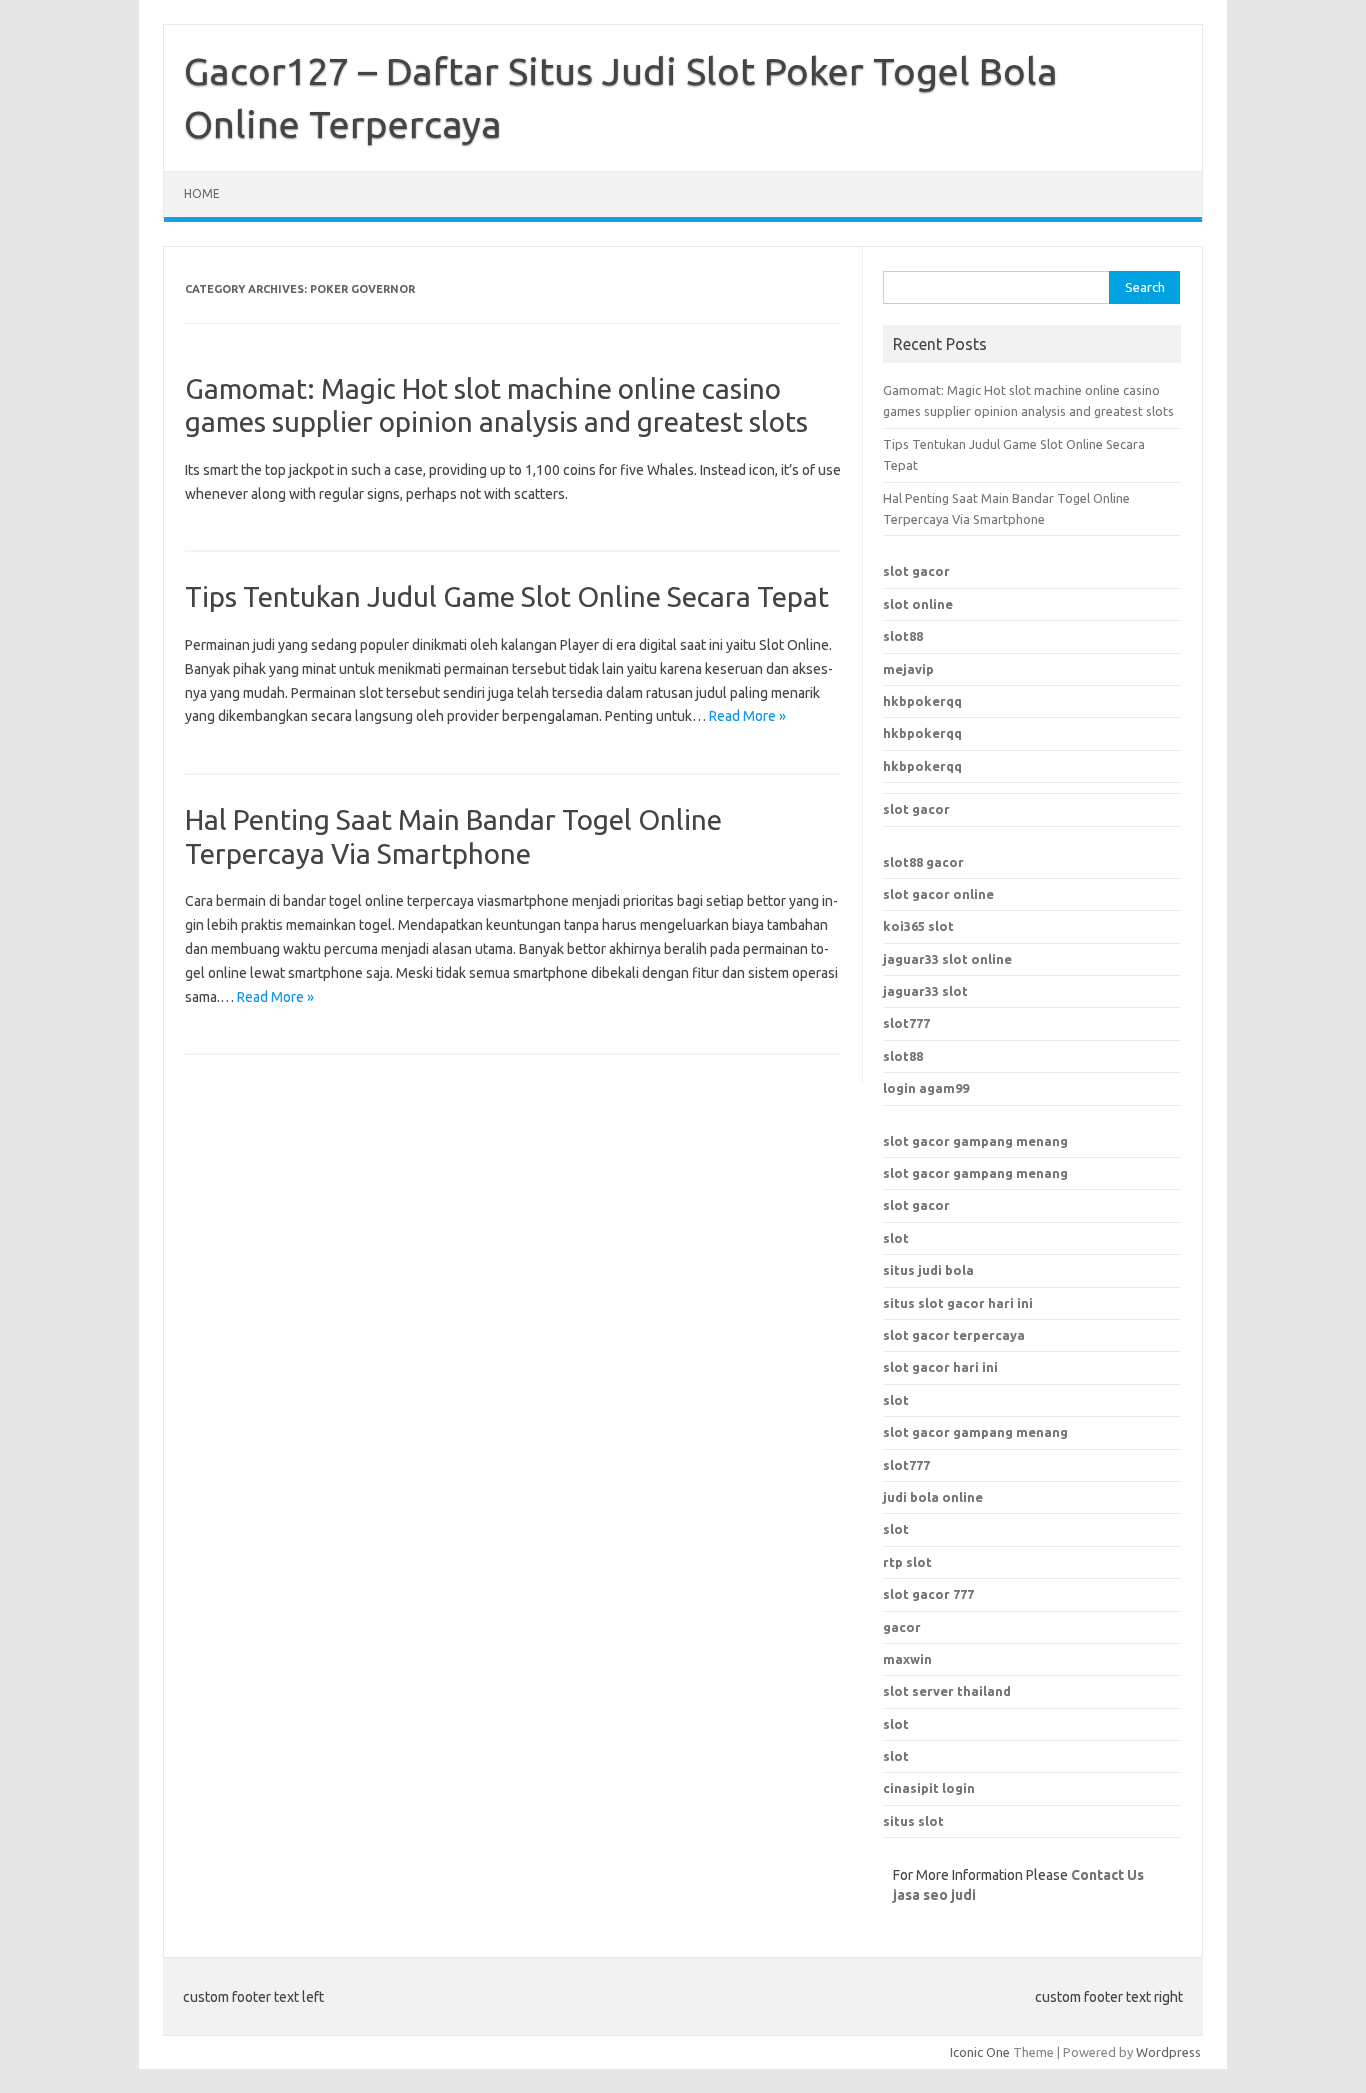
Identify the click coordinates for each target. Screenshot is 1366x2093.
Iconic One (980, 2052)
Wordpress (1168, 2052)
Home (202, 193)
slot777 (906, 1023)
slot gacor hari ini (940, 1367)
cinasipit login (929, 1788)
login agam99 (926, 1088)
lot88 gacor (923, 862)
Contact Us (1107, 1875)
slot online (918, 604)
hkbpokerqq (922, 701)
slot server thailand (947, 1691)
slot (896, 1238)
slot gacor (916, 571)
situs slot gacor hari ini (958, 1303)
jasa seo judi (934, 1895)
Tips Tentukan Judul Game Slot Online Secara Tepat (507, 596)
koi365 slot (918, 926)
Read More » (747, 716)
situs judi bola (928, 1270)
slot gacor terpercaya (954, 1335)
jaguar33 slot (925, 991)
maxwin (907, 1659)
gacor (902, 1627)
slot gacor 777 (928, 1594)
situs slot (913, 1821)
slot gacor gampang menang (975, 1141)
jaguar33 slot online (947, 959)
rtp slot (907, 1562)
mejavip (908, 669)
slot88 (903, 636)
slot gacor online (938, 894)
